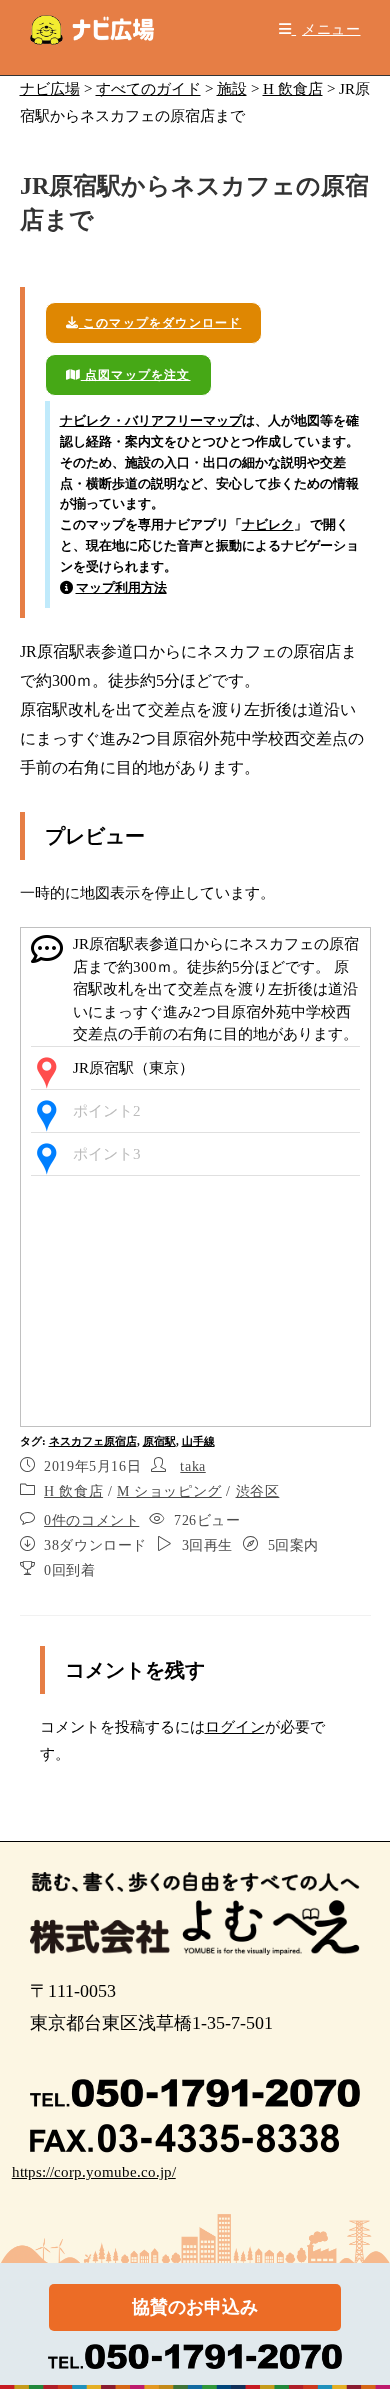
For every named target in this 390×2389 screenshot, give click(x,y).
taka (192, 1466)
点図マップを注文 (136, 375)
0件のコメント (91, 1520)
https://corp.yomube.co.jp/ (94, 2172)
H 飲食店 (73, 1491)
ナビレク (268, 524)
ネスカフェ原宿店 (93, 1441)
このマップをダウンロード (160, 323)
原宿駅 (159, 1441)
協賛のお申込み (195, 2307)
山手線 (198, 1441)
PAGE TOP (361, 2300)
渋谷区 (258, 1491)
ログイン (235, 1727)
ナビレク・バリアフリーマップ (151, 420)
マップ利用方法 (121, 587)
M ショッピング (169, 1491)
